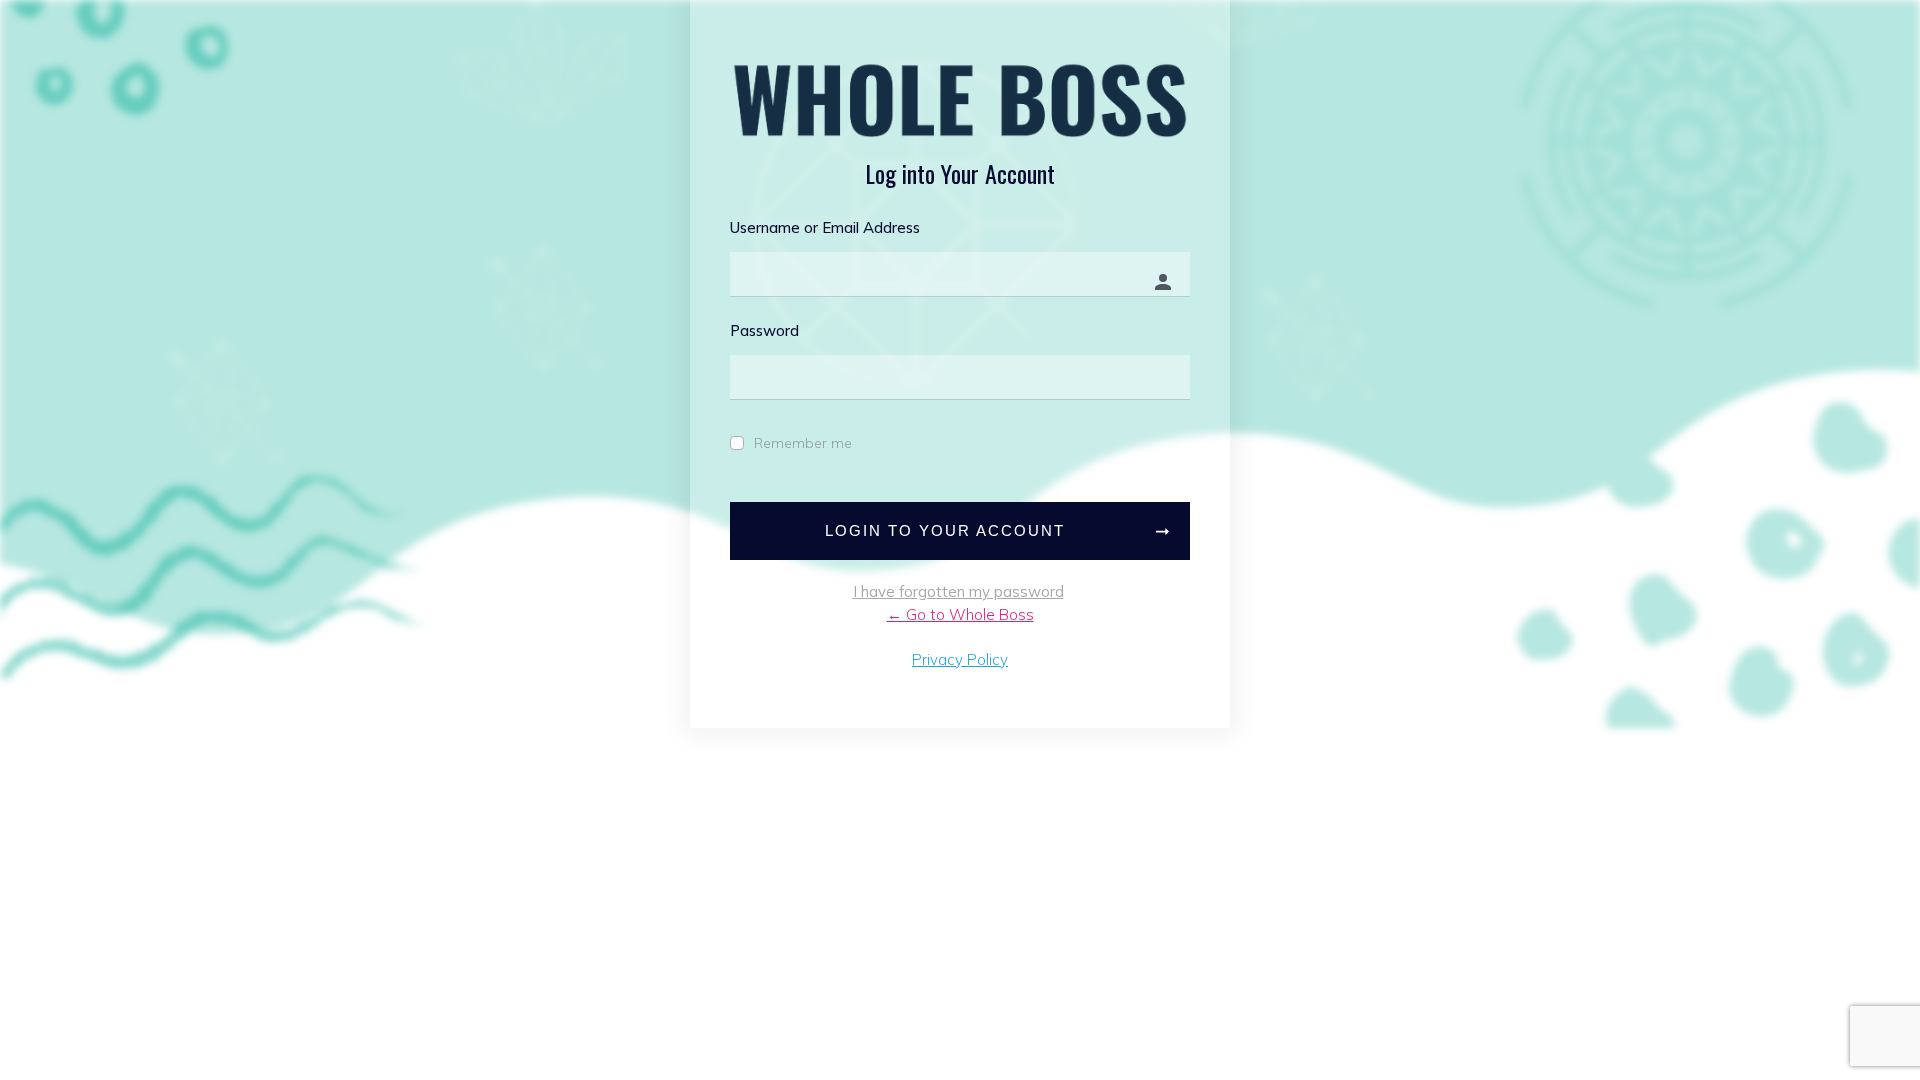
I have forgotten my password (958, 591)
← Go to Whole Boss (960, 614)
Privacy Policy (960, 659)
